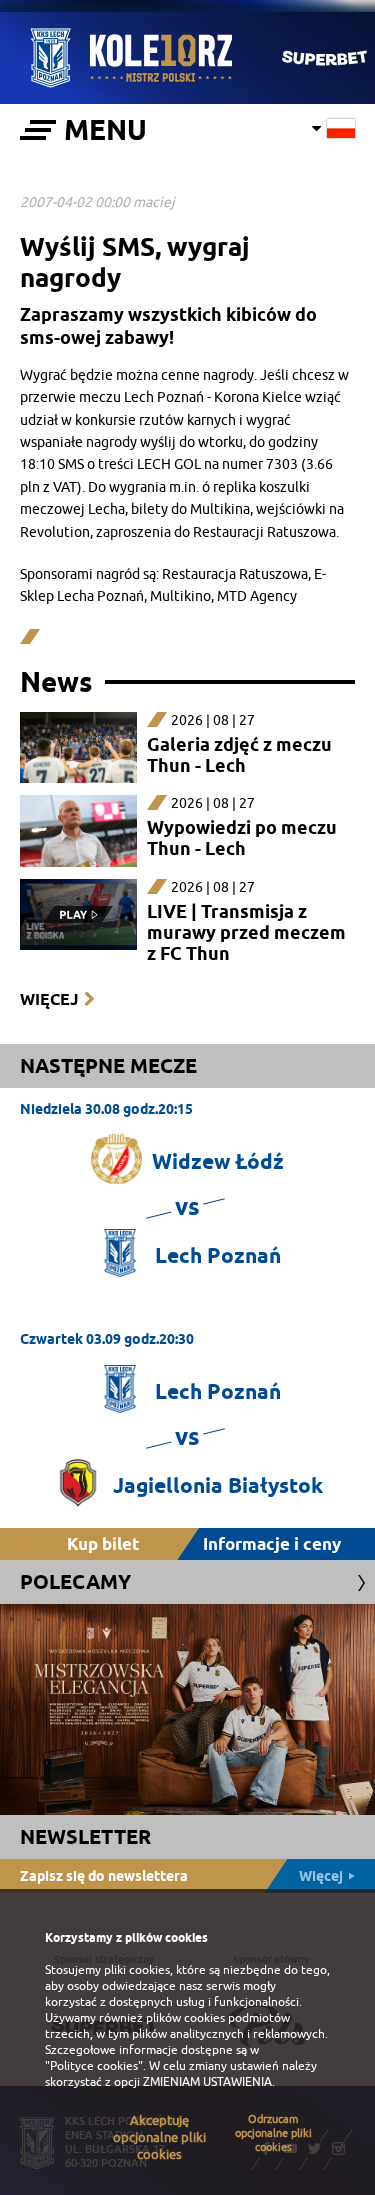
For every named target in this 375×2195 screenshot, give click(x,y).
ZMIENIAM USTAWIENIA (207, 2082)
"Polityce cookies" (94, 2066)
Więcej (49, 999)
